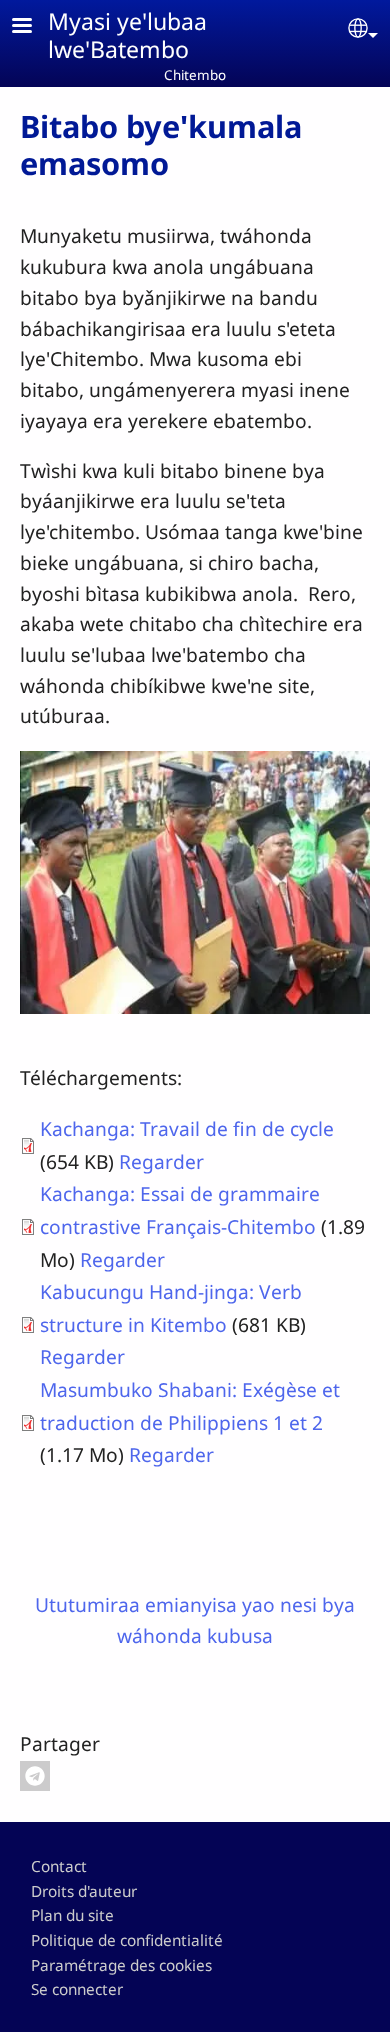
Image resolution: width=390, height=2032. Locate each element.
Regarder (161, 1161)
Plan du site (72, 1915)
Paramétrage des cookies (121, 1965)
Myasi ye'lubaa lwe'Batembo (127, 35)
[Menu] (34, 27)
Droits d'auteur (84, 1891)
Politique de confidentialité (127, 1940)
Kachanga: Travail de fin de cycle (187, 1128)
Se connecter (77, 1989)
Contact (59, 1866)
